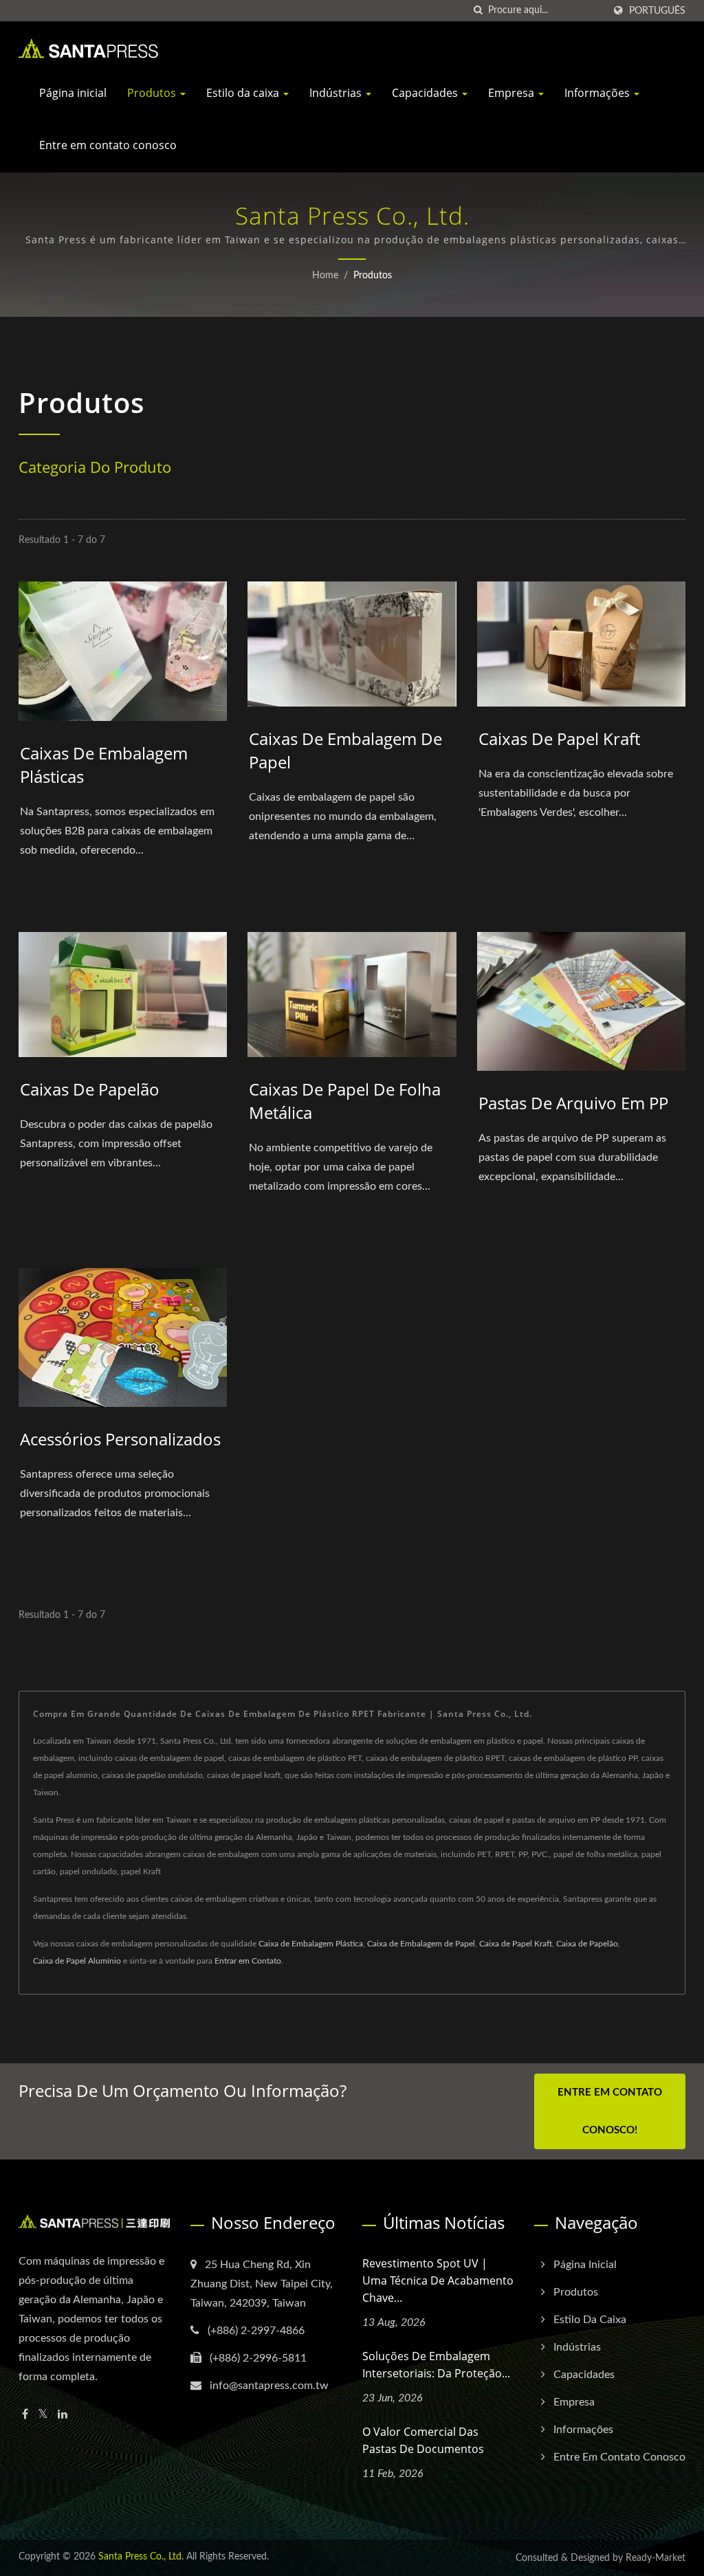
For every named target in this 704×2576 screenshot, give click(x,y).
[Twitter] (43, 2415)
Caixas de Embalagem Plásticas (104, 765)
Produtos (153, 93)
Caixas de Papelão (90, 1089)
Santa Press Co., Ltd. (141, 2557)
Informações (598, 93)
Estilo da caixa (244, 93)
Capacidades (426, 93)
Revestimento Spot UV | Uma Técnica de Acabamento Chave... (438, 2280)
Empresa (513, 93)
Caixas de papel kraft (559, 739)
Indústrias (337, 93)
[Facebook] (25, 2415)
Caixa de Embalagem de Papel (421, 1944)
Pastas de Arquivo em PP (573, 1103)
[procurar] (478, 11)
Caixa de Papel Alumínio (77, 1961)
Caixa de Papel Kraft (516, 1944)
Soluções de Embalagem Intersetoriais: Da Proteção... (436, 2365)
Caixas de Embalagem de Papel (345, 750)
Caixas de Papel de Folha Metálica (345, 1101)
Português (657, 11)
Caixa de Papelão (587, 1944)
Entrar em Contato (248, 1961)
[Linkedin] (63, 2415)
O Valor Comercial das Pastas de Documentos (423, 2440)
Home (325, 276)
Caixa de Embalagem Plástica (311, 1944)
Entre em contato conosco (108, 145)
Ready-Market (656, 2558)
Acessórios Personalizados (120, 1439)
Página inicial (73, 93)
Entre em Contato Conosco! (610, 2111)
